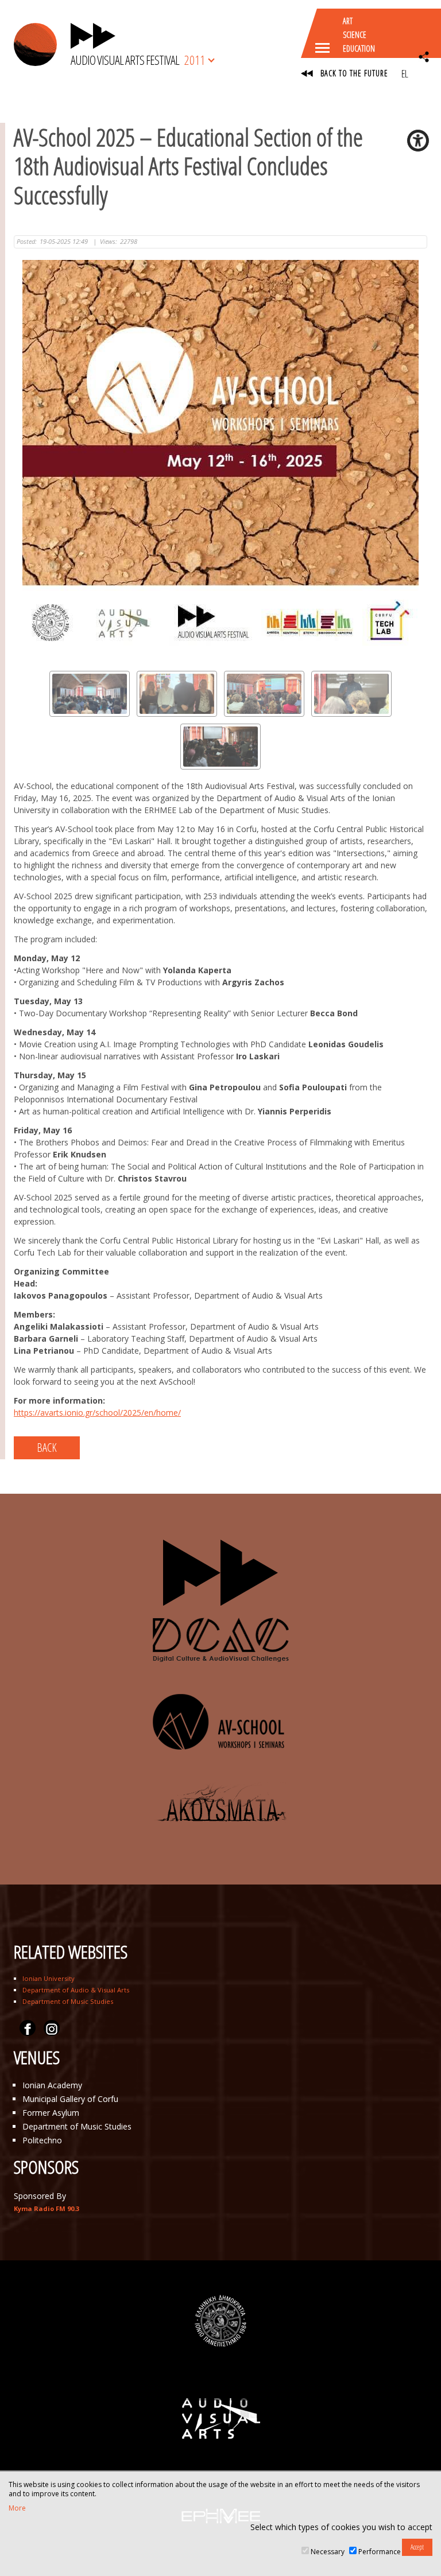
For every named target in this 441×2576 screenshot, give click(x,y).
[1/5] (90, 694)
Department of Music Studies (68, 2001)
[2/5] (177, 694)
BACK (47, 1448)
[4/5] (351, 694)
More (17, 2508)
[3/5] (264, 694)
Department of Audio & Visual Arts (76, 1990)
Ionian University (49, 1978)
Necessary (328, 2552)
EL (405, 73)
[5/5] (220, 747)
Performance (380, 2552)
